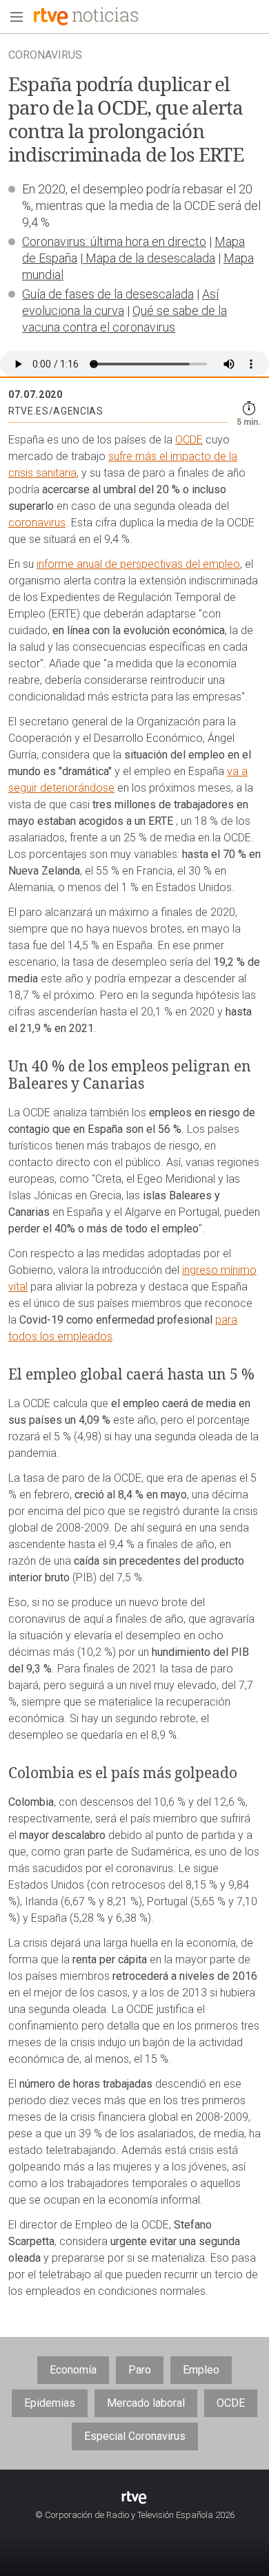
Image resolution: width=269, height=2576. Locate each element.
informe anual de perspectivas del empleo (138, 564)
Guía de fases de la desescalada (108, 294)
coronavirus (37, 523)
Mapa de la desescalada (149, 258)
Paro (140, 2370)
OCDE (189, 440)
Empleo (201, 2370)
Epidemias (50, 2403)
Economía (73, 2370)
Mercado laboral (146, 2403)
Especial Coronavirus (135, 2436)
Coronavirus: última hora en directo (114, 241)
